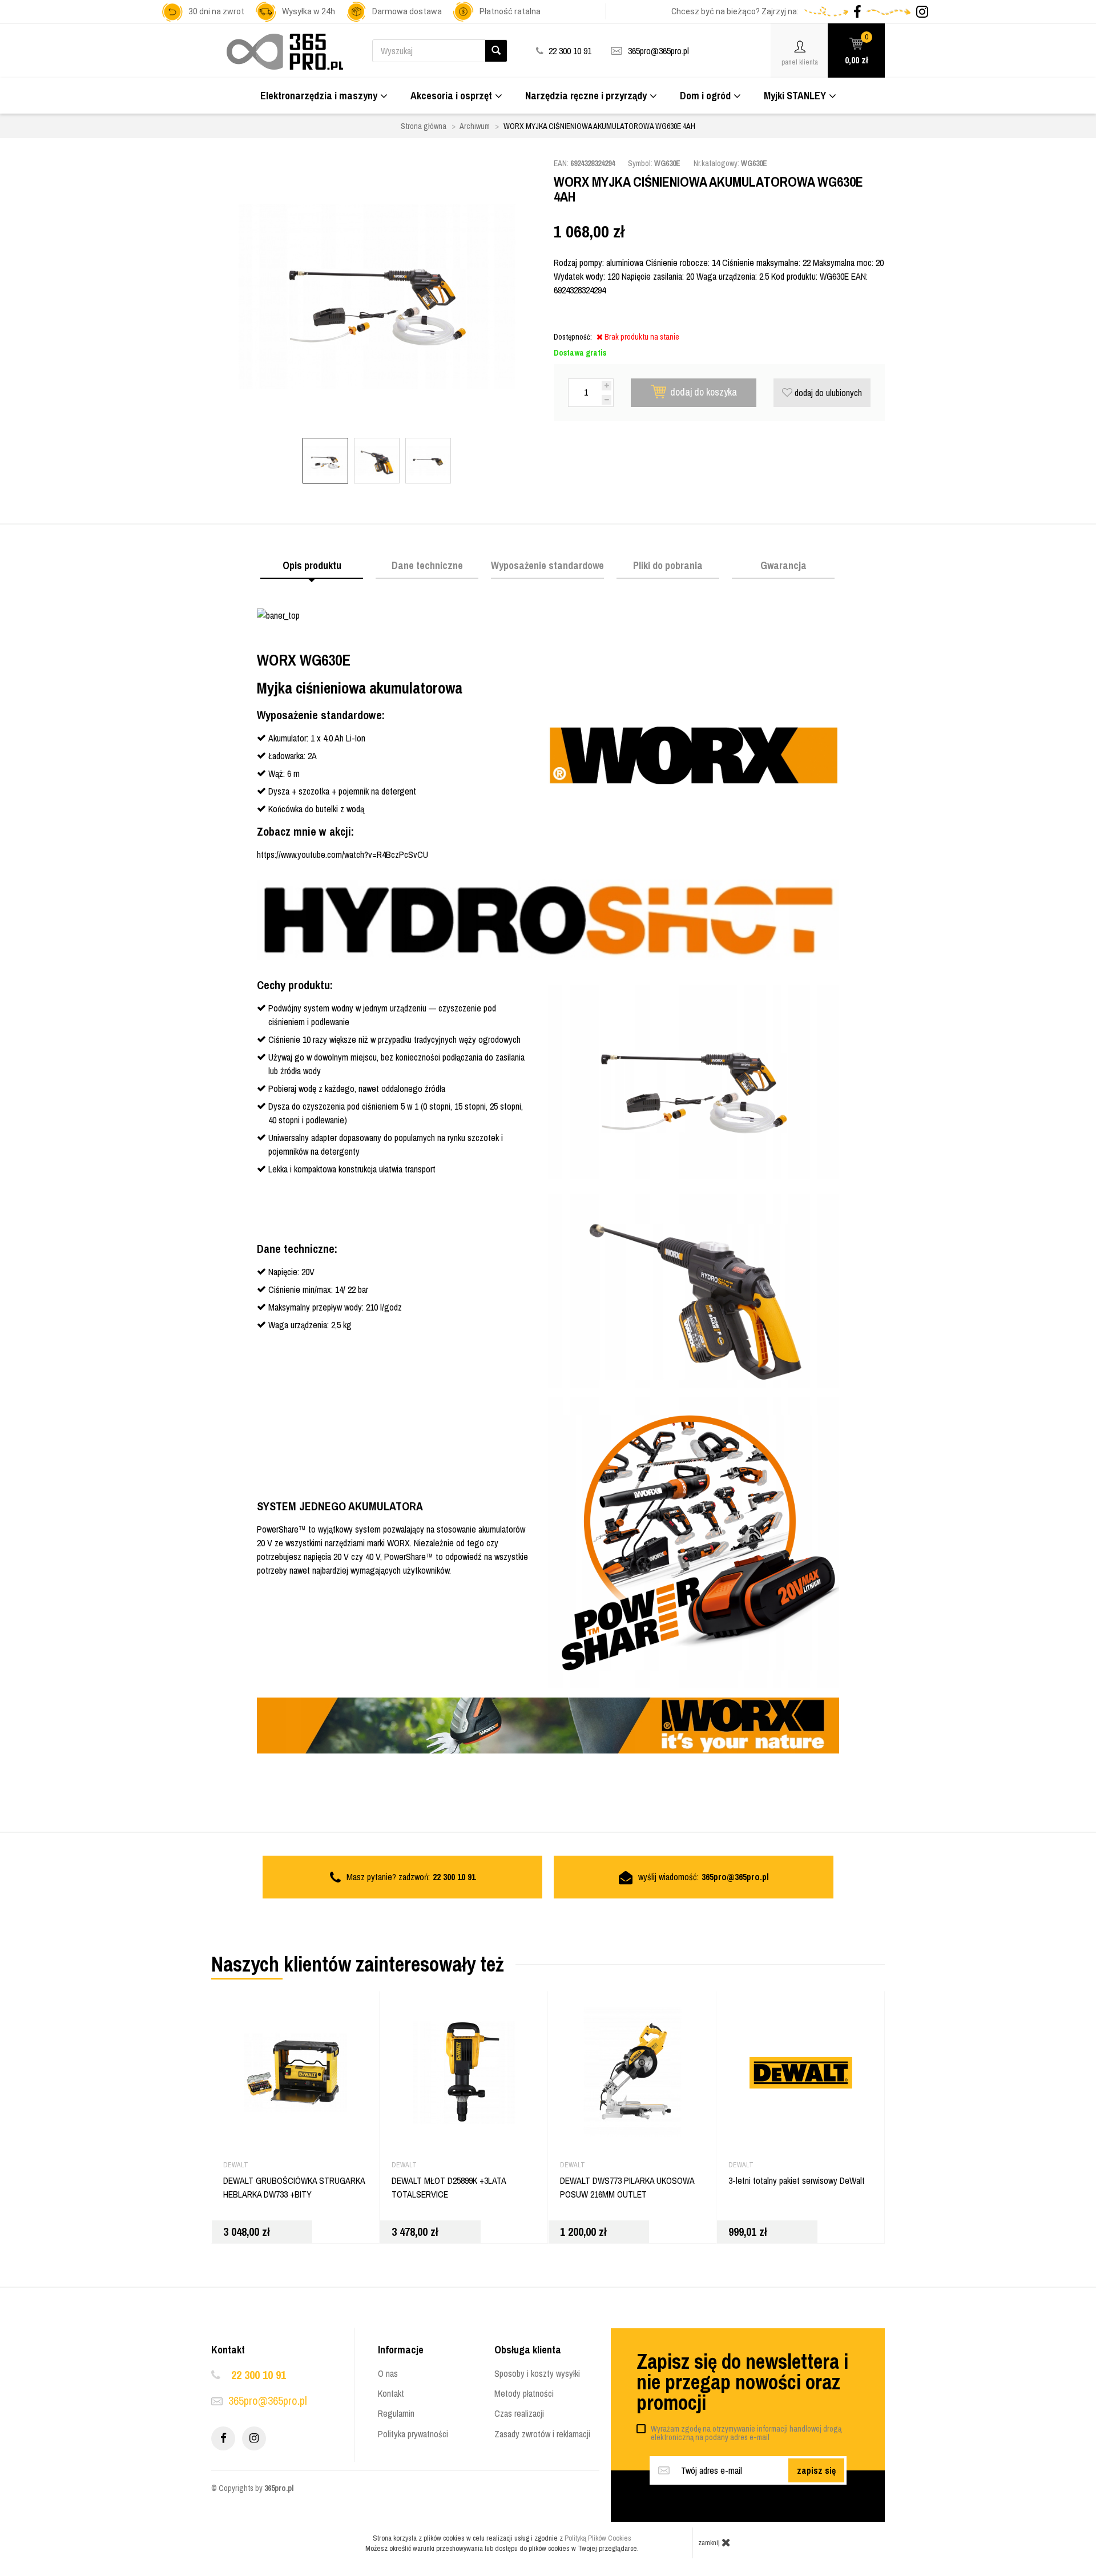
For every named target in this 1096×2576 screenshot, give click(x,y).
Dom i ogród (705, 96)
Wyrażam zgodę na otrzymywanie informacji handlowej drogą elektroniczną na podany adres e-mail (746, 2433)
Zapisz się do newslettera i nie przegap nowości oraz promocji (742, 2382)
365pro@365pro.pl (658, 51)
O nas (388, 2373)
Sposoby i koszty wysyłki (537, 2373)
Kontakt (391, 2393)
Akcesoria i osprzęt (451, 96)
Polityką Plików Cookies (598, 2538)
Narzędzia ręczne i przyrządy (586, 96)
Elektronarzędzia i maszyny (319, 96)
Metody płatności (524, 2393)
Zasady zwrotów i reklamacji (542, 2434)
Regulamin (396, 2413)
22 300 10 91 (259, 2375)
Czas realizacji (519, 2413)
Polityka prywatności (413, 2434)
